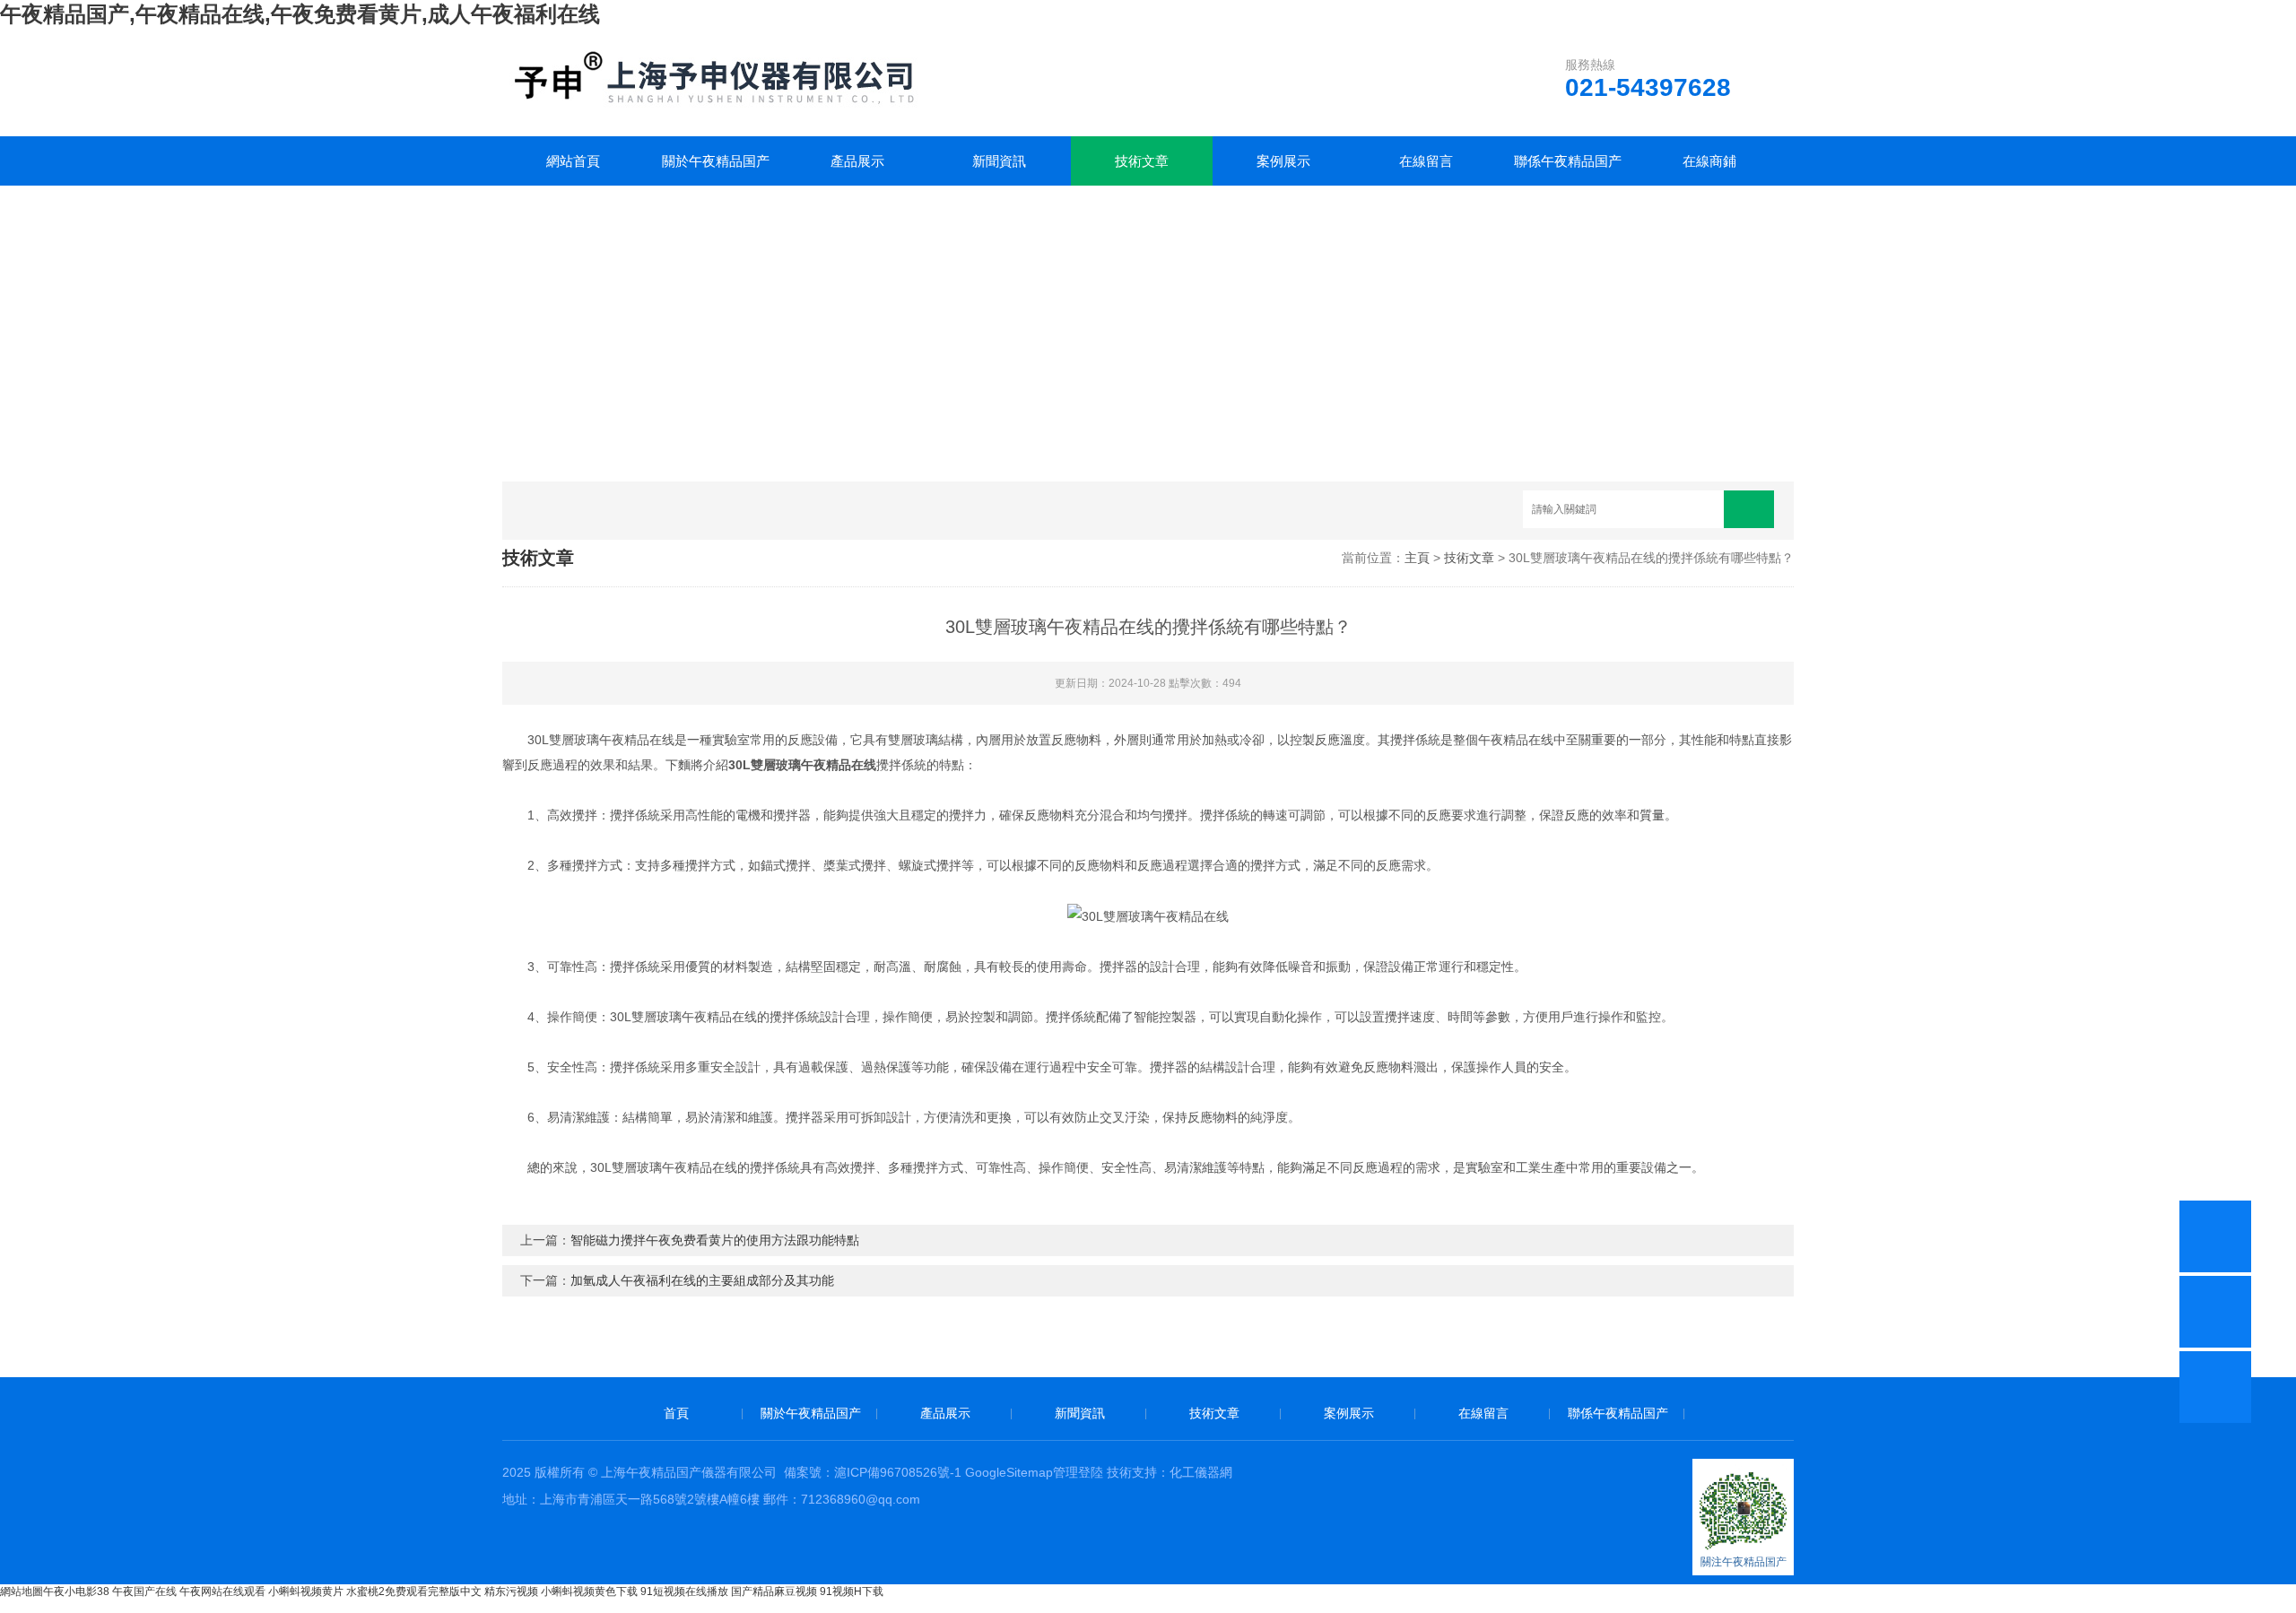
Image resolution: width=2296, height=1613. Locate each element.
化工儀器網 (1201, 1472)
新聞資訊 (999, 161)
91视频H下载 (852, 1591)
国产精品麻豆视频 (774, 1591)
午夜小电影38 (76, 1591)
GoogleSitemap (1009, 1472)
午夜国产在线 (144, 1591)
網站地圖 (22, 1591)
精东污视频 (511, 1591)
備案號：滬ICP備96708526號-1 (873, 1472)
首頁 (676, 1413)
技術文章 (1142, 161)
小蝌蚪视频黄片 (306, 1591)
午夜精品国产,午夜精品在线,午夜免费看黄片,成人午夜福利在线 (300, 14)
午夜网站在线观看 (222, 1591)
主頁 (1417, 558)
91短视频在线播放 (684, 1591)
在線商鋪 (1709, 161)
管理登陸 (1078, 1472)
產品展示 (857, 161)
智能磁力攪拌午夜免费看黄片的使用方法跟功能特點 (715, 1240)
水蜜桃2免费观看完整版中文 (414, 1591)
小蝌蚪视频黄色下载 (589, 1591)
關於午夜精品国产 (716, 161)
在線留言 (1426, 161)
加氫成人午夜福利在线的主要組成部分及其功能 (702, 1280)
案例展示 (1283, 161)
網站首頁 (573, 161)
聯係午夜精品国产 (1568, 161)
